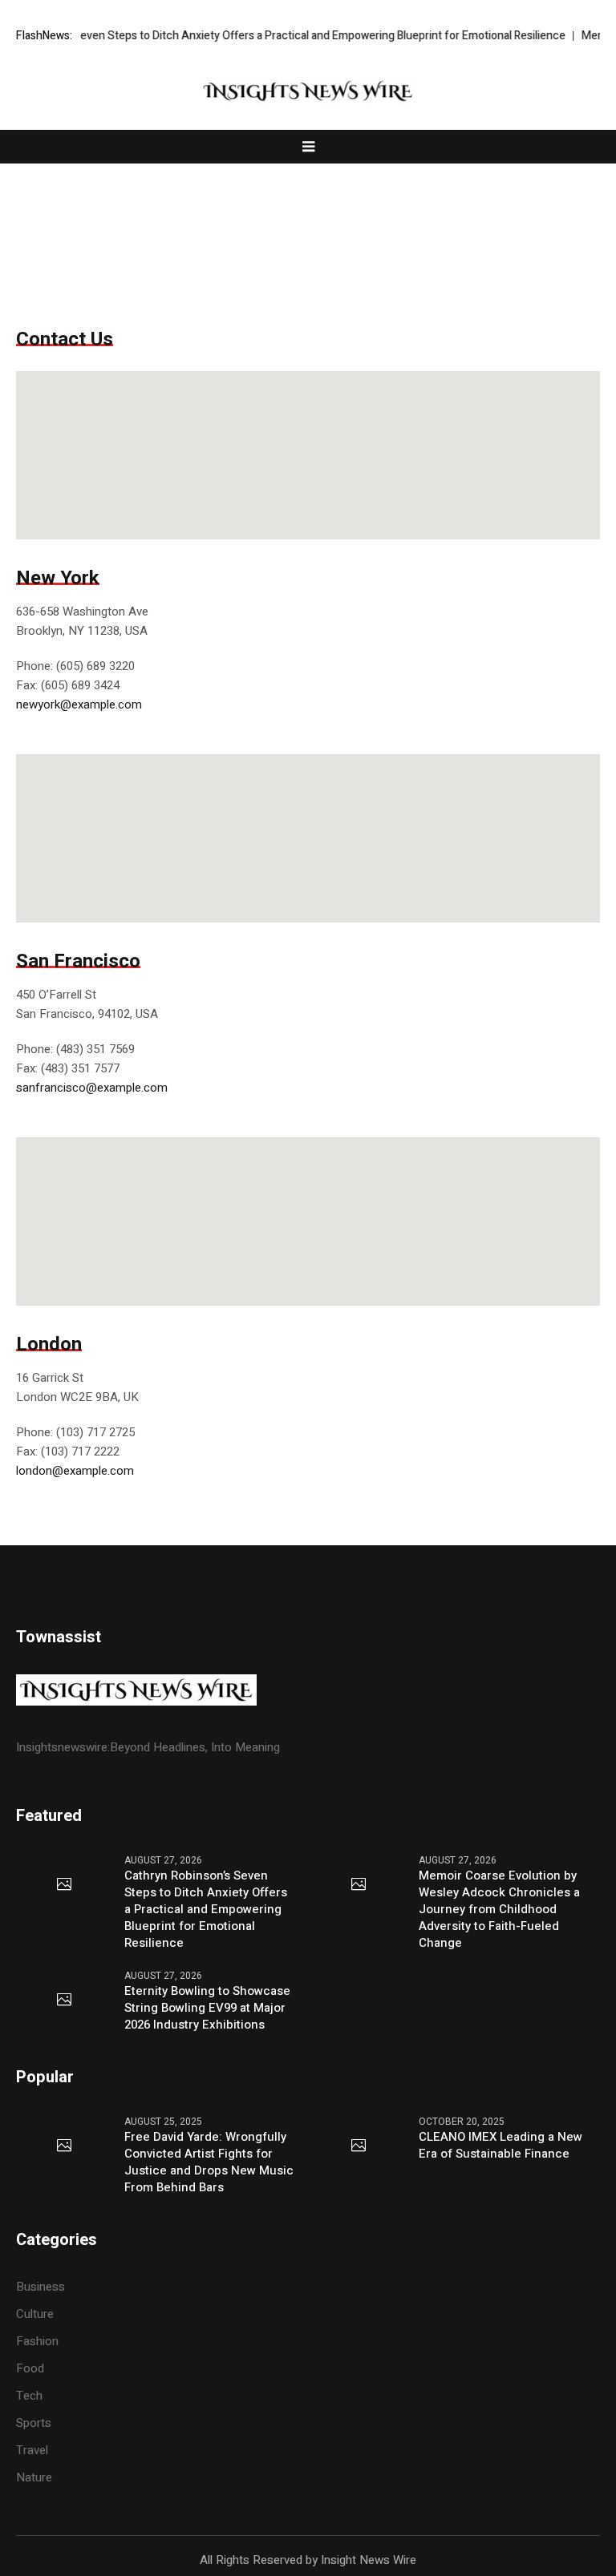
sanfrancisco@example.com (92, 1088)
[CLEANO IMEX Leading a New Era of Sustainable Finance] (359, 2146)
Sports (34, 2423)
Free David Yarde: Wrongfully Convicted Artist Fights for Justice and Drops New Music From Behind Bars (209, 2162)
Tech (29, 2396)
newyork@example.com (79, 705)
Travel (32, 2450)
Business (41, 2287)
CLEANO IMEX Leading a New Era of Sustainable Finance (500, 2146)
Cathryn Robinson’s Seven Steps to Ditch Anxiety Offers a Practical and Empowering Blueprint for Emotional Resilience (206, 1910)
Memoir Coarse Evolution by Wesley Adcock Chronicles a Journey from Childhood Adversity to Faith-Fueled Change (499, 1910)
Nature (34, 2477)
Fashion (37, 2341)
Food (30, 2368)
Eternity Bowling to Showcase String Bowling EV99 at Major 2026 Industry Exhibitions (207, 2008)
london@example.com (75, 1471)
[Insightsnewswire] (308, 91)
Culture (35, 2314)
